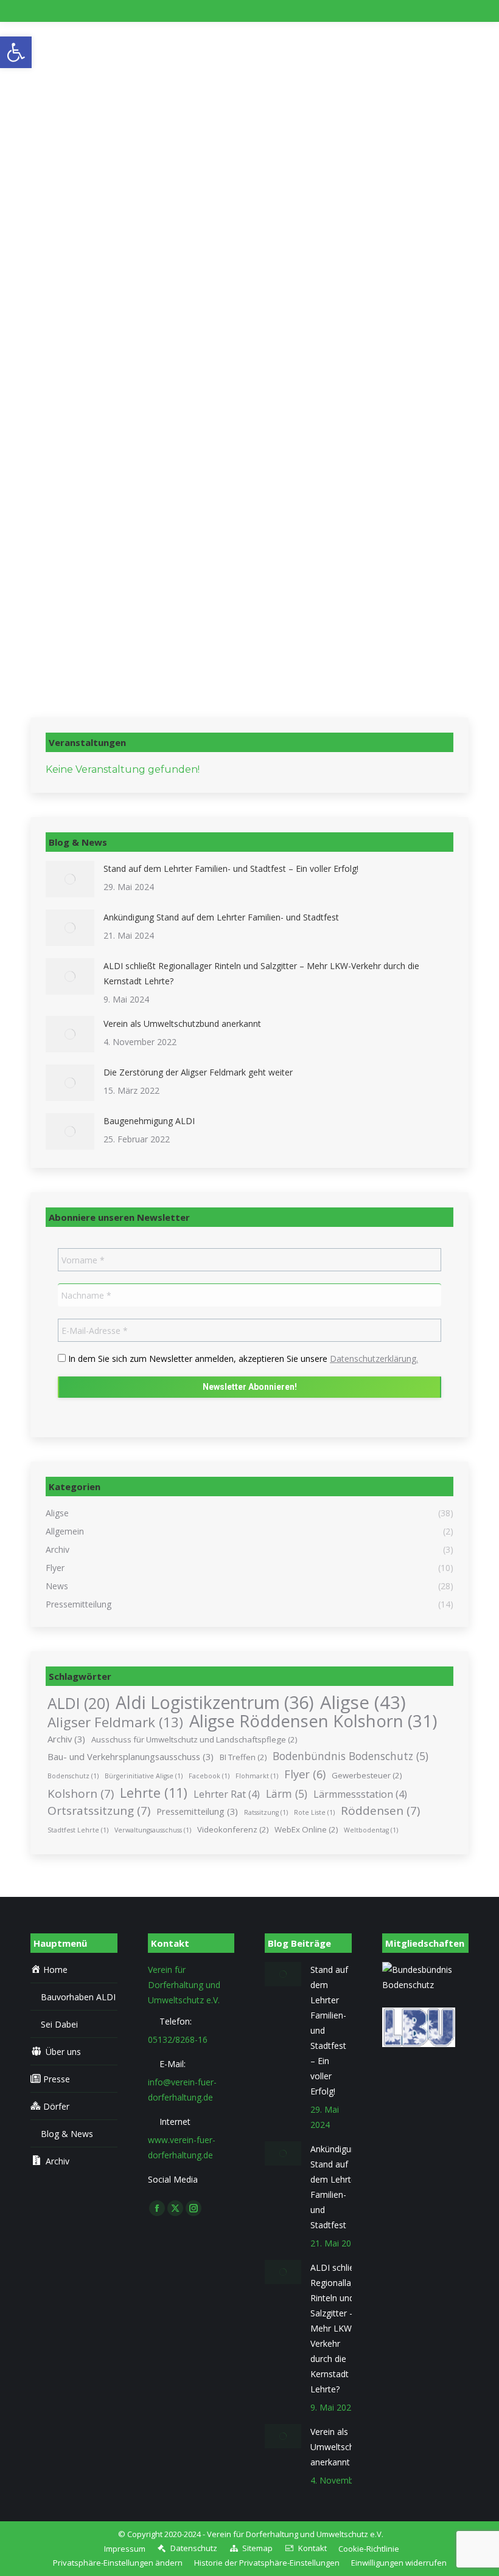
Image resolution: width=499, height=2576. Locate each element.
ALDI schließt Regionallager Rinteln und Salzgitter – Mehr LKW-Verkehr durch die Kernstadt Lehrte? (261, 973)
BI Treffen (243, 1757)
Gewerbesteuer (367, 1775)
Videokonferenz (233, 1829)
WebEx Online (306, 1829)
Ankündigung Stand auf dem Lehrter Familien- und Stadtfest (221, 917)
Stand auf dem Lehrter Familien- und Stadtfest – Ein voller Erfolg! (231, 868)
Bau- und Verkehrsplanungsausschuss (131, 1756)
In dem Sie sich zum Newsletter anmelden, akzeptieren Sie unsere (242, 1359)
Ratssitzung (266, 1812)
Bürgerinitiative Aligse (144, 1776)
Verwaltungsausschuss (153, 1830)
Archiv (66, 1739)
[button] (118, 2563)
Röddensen (380, 1811)
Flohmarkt (257, 1776)
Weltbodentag (371, 1830)
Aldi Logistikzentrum (215, 1703)
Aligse (363, 1703)
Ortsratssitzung (99, 1811)
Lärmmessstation (360, 1794)
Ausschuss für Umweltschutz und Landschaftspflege (194, 1739)
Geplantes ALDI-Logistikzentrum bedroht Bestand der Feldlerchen (227, 555)
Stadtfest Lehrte (78, 1830)
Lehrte (154, 1793)
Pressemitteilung (197, 1811)
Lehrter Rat (227, 1794)
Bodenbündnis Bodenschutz (351, 1756)
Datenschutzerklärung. (374, 1359)
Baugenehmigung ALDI (149, 1121)
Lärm (287, 1794)
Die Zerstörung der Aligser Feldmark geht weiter (198, 1072)
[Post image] (70, 879)
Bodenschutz (73, 1776)
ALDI (79, 1703)
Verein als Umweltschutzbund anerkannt (182, 1024)
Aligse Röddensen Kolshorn (313, 1721)
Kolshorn (81, 1794)
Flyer (305, 1774)
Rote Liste (314, 1812)
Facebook (209, 1776)
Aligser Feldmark (115, 1722)
